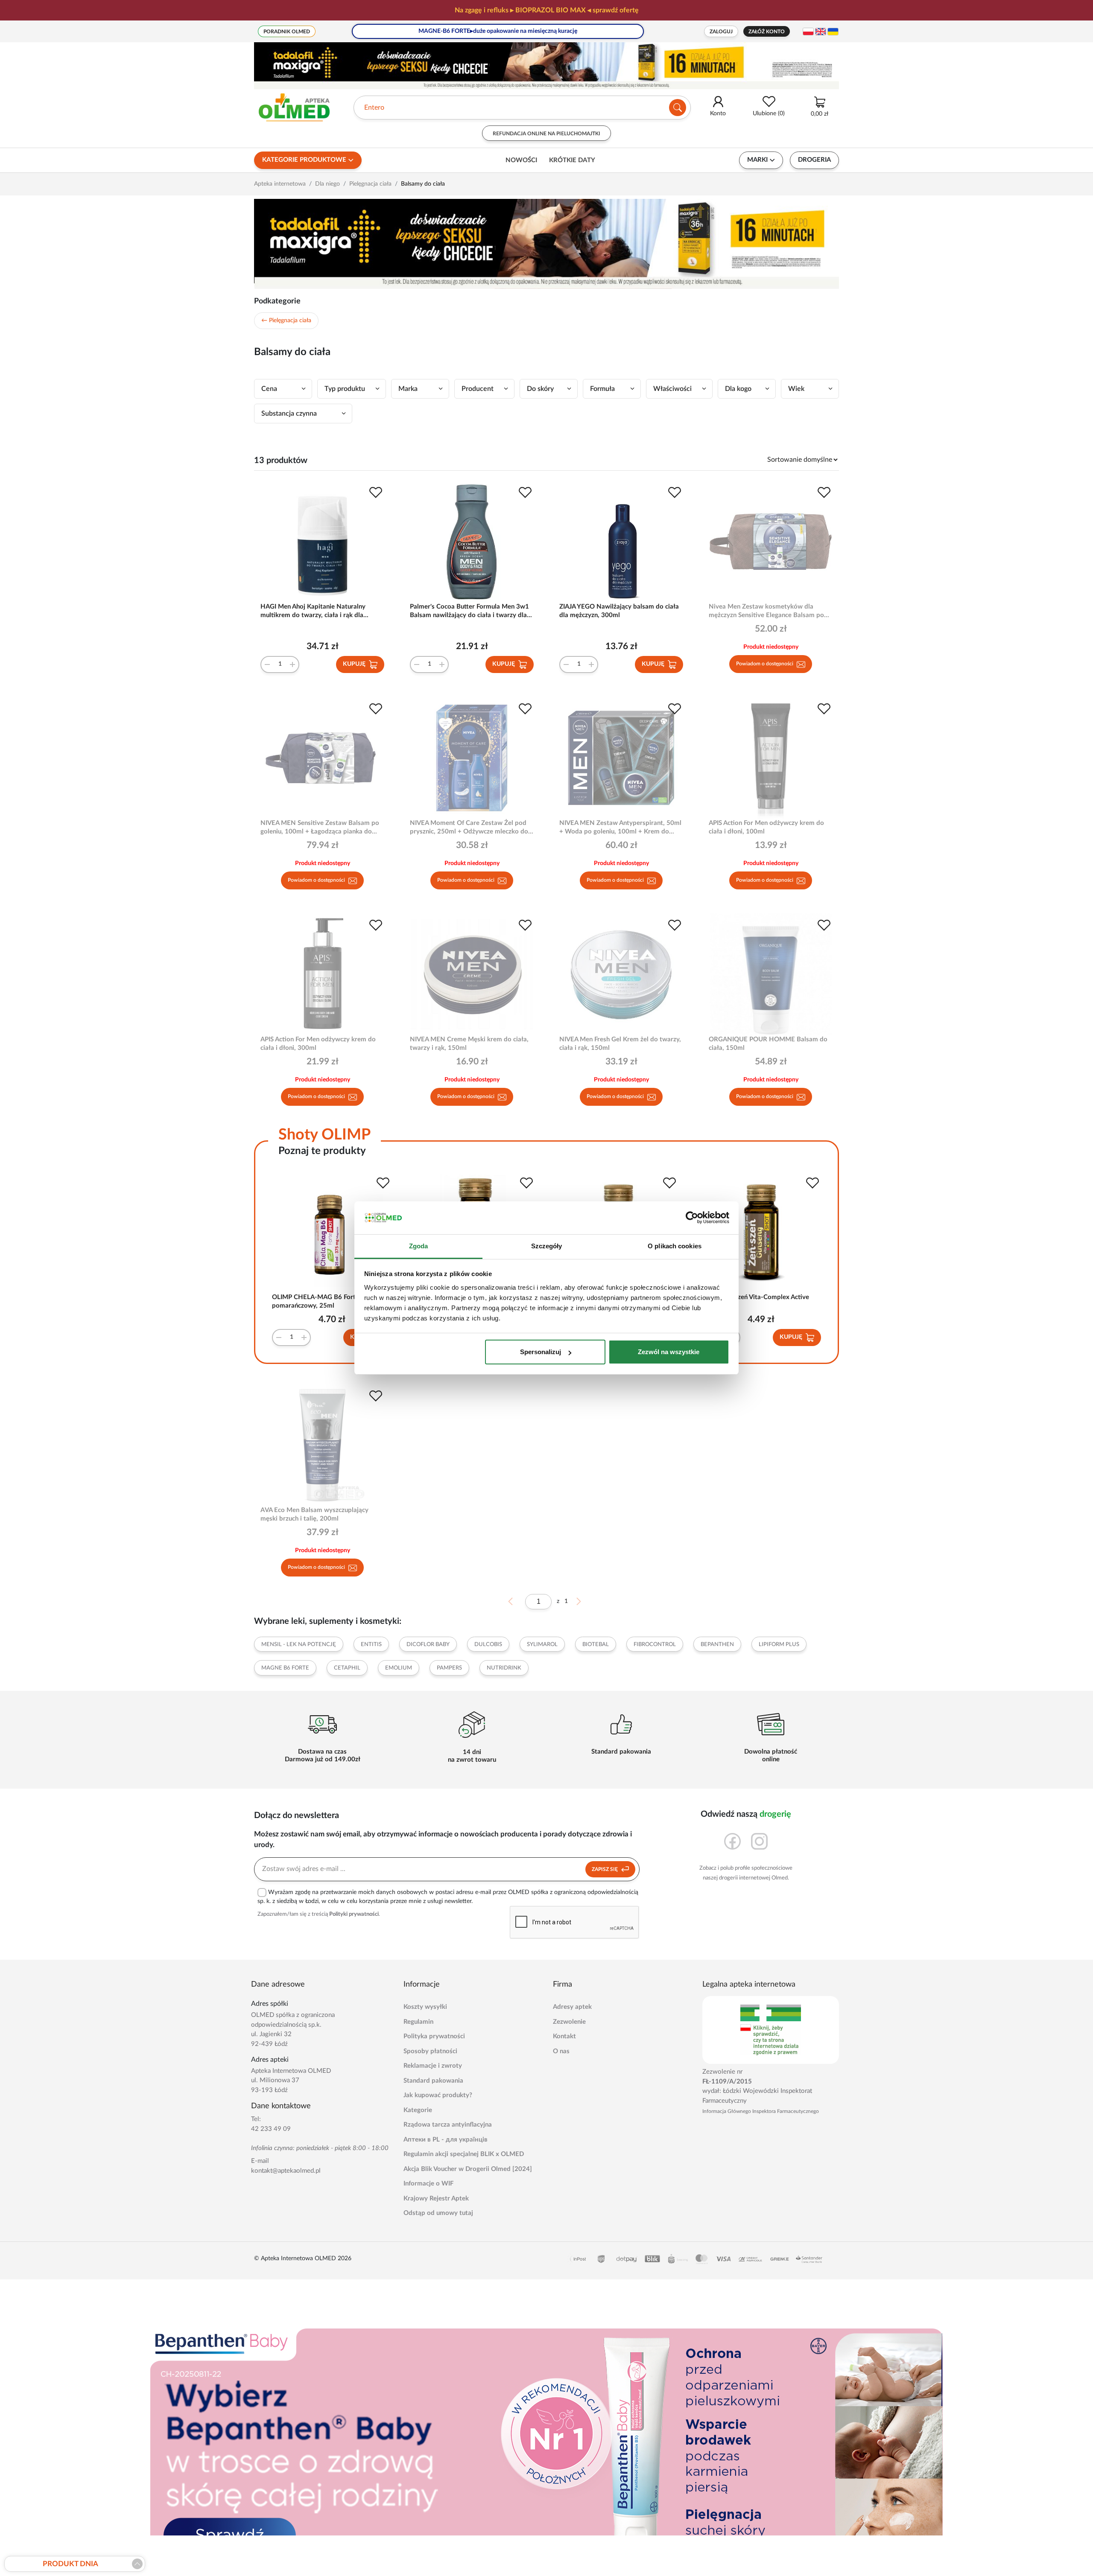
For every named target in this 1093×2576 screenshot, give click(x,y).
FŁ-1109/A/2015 (727, 2082)
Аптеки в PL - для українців (446, 2140)
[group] (546, 10)
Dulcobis (488, 1645)
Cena (269, 389)
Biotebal (596, 1645)
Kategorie (418, 2110)
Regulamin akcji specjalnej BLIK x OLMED (464, 2154)
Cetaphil (347, 1668)
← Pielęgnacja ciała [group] (286, 321)
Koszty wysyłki (425, 2007)
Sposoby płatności (430, 2051)
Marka (408, 389)
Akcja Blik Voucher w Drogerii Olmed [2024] (468, 2169)
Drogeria (814, 160)
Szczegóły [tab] (547, 1246)
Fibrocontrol (655, 1645)
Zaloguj (721, 32)
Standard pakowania (433, 2081)
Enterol (375, 108)
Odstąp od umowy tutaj (438, 2213)
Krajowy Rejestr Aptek (436, 2199)
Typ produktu (345, 389)
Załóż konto (767, 32)
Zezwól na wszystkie (669, 1352)
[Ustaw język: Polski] (808, 32)
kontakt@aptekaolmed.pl (286, 2171)
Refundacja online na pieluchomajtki (546, 134)
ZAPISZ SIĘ (605, 1869)
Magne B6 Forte (285, 1668)
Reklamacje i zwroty (433, 2066)
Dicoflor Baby (428, 1645)
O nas (561, 2051)
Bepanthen (717, 1645)
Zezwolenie (569, 2022)
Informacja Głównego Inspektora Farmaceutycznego (761, 2111)
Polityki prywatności (354, 1914)
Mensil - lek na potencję (299, 1645)
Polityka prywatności (434, 2036)
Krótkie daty (572, 160)
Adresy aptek (572, 2007)
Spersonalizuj (541, 1352)
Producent (478, 389)
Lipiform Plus (779, 1645)
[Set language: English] (821, 32)
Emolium (399, 1668)
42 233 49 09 (271, 2129)
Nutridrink (504, 1668)
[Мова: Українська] (833, 32)
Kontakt (564, 2036)
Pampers (449, 1668)
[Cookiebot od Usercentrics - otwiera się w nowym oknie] (692, 1218)
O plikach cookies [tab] (675, 1246)
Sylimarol (542, 1645)
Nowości (521, 160)
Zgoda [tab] (419, 1246)
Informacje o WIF (428, 2184)
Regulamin (418, 2022)
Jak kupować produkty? (438, 2095)
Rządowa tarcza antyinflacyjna (448, 2125)
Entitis (371, 1645)
